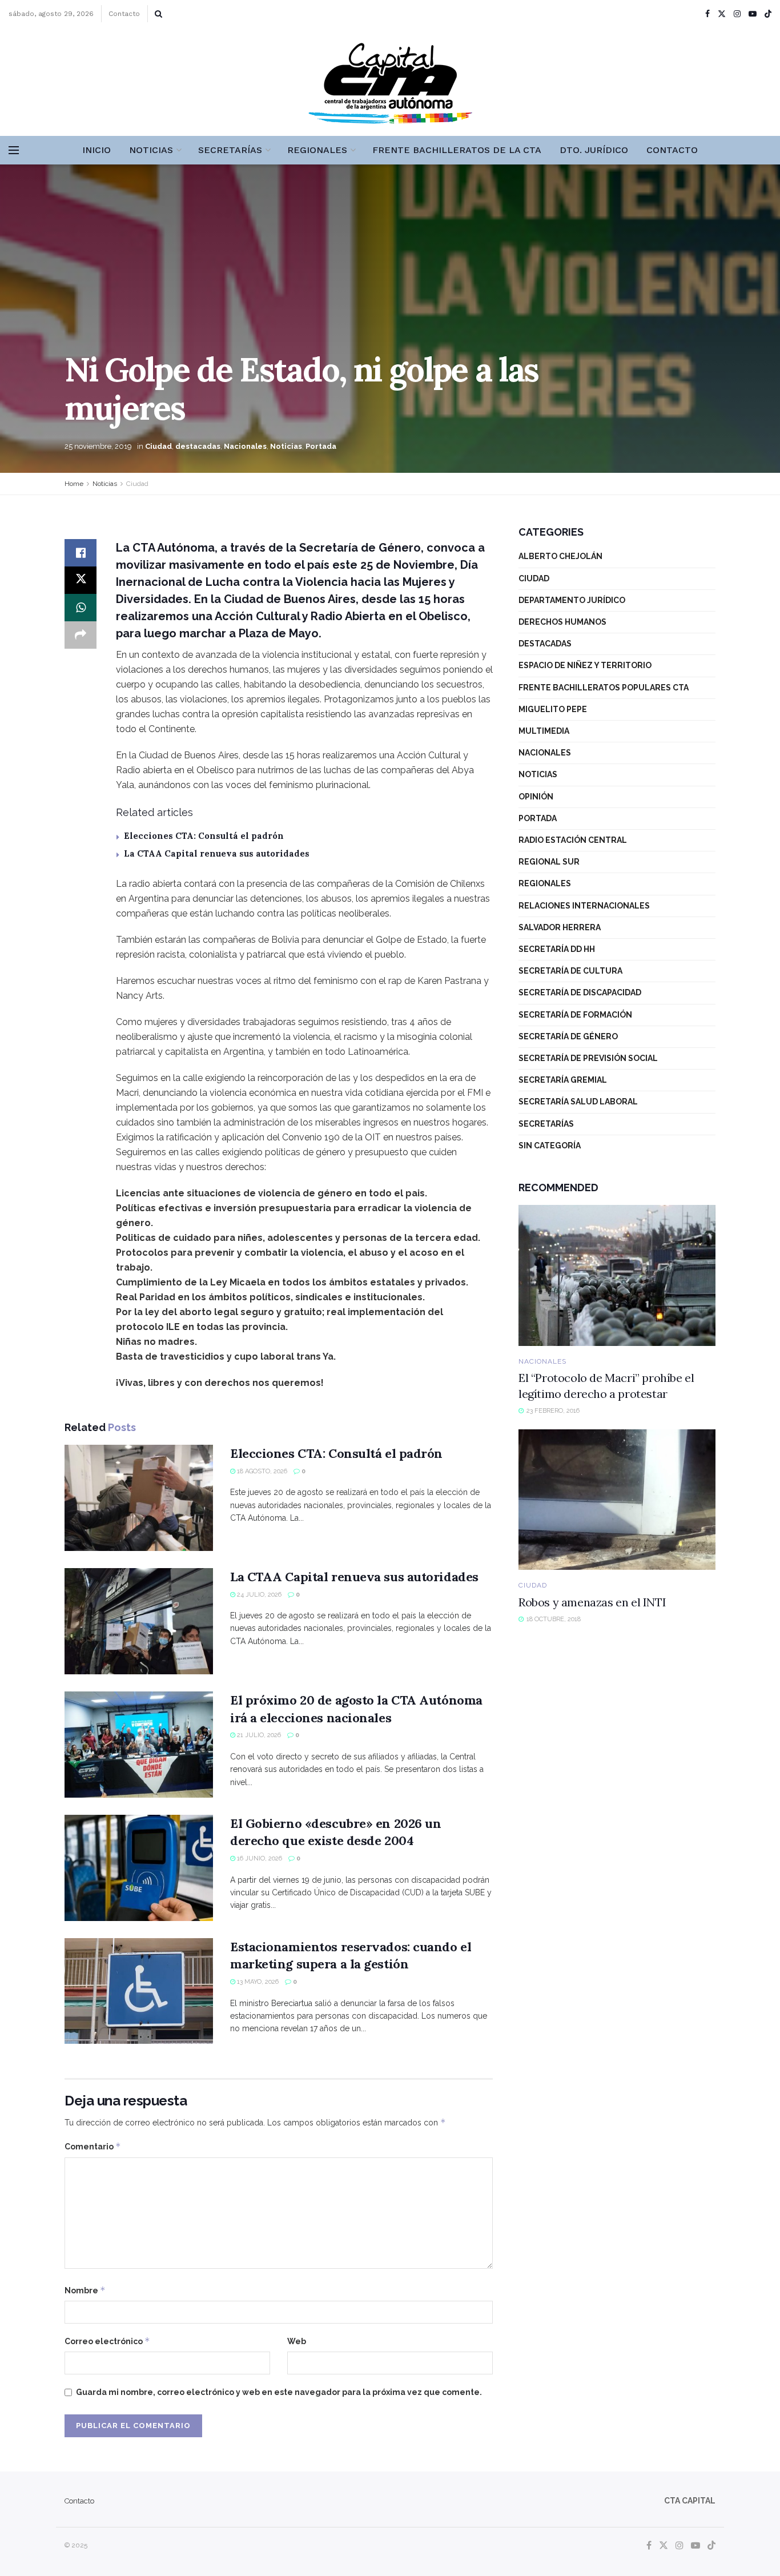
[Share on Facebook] (81, 553)
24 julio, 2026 (258, 1595)
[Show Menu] (14, 150)
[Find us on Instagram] (737, 14)
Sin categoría (550, 1146)
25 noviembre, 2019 (98, 446)
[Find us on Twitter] (722, 14)
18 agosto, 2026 (261, 1471)
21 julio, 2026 (258, 1735)
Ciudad (158, 446)
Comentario (93, 2146)
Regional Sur (549, 862)
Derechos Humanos (562, 622)
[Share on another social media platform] (81, 635)
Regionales (317, 150)
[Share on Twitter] (81, 580)
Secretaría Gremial (563, 1080)
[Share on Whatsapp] (81, 608)
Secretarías (230, 150)
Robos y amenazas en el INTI (592, 1602)
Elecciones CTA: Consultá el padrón (204, 836)
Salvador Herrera (560, 927)
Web (297, 2341)
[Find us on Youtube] (753, 14)
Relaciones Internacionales (584, 906)
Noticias (151, 150)
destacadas (198, 446)
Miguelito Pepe (553, 709)
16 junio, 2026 (259, 1858)
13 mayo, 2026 (257, 1982)
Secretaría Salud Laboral (578, 1102)
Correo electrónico (107, 2341)
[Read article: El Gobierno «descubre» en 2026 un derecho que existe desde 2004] (139, 1868)
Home (74, 484)
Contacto (124, 14)
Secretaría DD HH (557, 949)
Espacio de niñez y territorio (585, 665)
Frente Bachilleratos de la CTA (457, 150)
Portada (321, 446)
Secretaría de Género (568, 1036)
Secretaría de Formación (575, 1015)
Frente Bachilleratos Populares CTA (604, 688)
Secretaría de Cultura (570, 971)
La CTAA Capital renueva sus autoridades (217, 853)
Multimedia (544, 731)
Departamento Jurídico (572, 600)
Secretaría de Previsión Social (588, 1058)
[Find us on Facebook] (707, 14)
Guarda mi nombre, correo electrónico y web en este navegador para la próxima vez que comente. (279, 2392)
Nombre (85, 2290)
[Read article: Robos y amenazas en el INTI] (617, 1500)
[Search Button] (158, 14)
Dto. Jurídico (594, 150)
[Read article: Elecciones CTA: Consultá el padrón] (139, 1498)
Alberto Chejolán (560, 556)
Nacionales (245, 446)
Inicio (97, 150)
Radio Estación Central (573, 840)
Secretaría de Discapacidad (580, 992)
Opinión (536, 797)
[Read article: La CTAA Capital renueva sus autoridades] (139, 1621)
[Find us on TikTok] (768, 14)
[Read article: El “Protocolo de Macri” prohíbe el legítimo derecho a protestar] (617, 1275)
